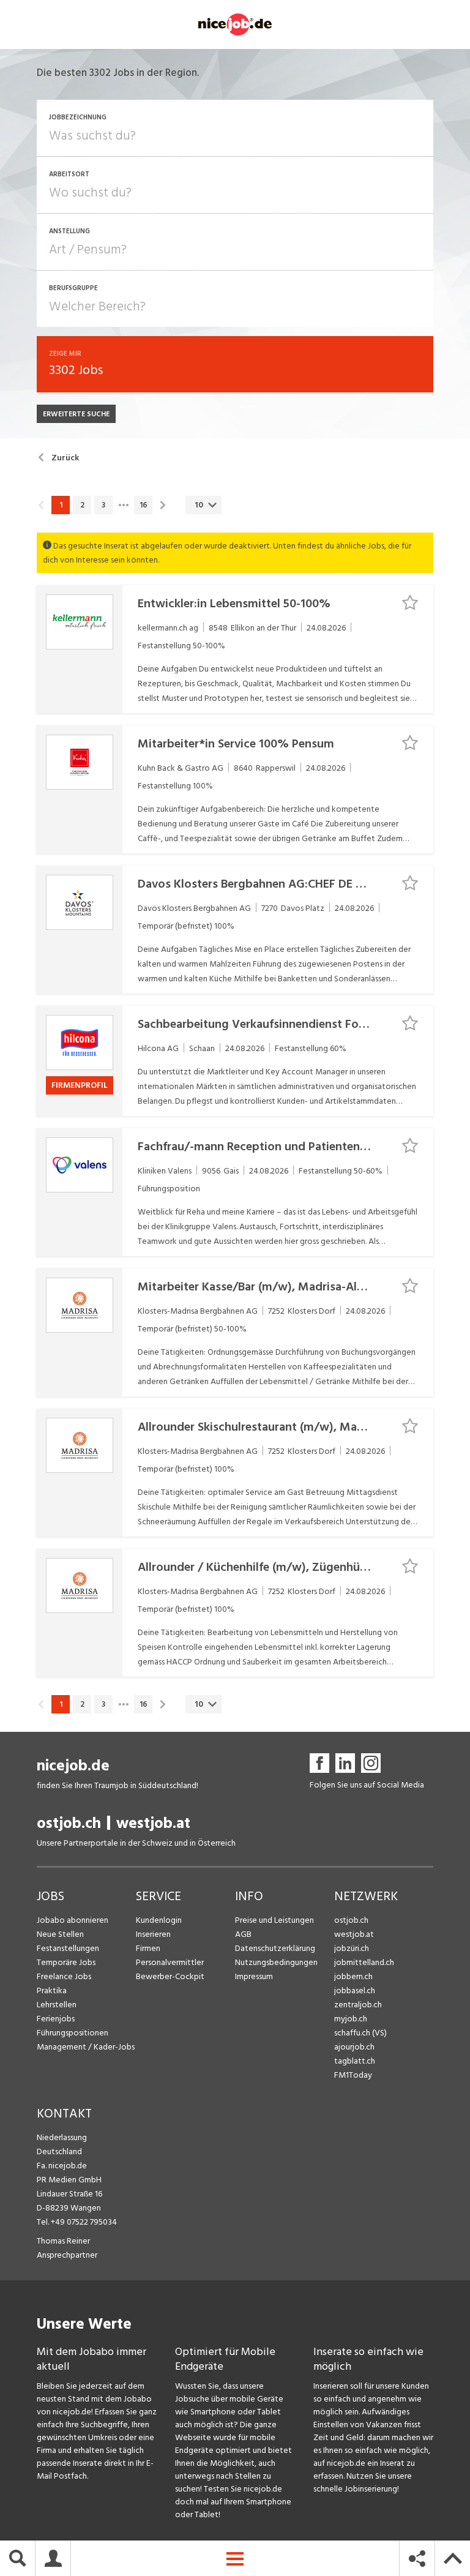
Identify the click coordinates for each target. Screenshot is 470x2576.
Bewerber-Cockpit (170, 1976)
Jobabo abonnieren (73, 1920)
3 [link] (103, 505)
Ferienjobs (56, 2019)
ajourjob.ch (354, 2047)
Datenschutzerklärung (275, 1948)
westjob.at (153, 1823)
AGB (243, 1934)
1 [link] (61, 505)
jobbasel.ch (355, 1990)
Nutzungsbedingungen (276, 1962)
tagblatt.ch (355, 2061)
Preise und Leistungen (274, 1920)
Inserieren (153, 1934)
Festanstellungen (68, 1948)
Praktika (52, 1990)
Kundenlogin (159, 1920)
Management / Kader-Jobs (86, 2047)
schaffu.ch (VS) (360, 2033)
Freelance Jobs (64, 1976)
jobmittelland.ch (364, 1962)
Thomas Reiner (63, 2241)
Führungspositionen (73, 2033)
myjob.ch (351, 2019)
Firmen (148, 1948)
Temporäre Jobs (66, 1962)
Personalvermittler (170, 1962)
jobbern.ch (353, 1976)
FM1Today (353, 2075)
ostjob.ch (69, 1823)
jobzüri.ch (352, 1948)
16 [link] (144, 505)
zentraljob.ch (358, 2005)
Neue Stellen (60, 1934)
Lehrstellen (57, 2005)
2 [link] (82, 505)
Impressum (254, 1976)
